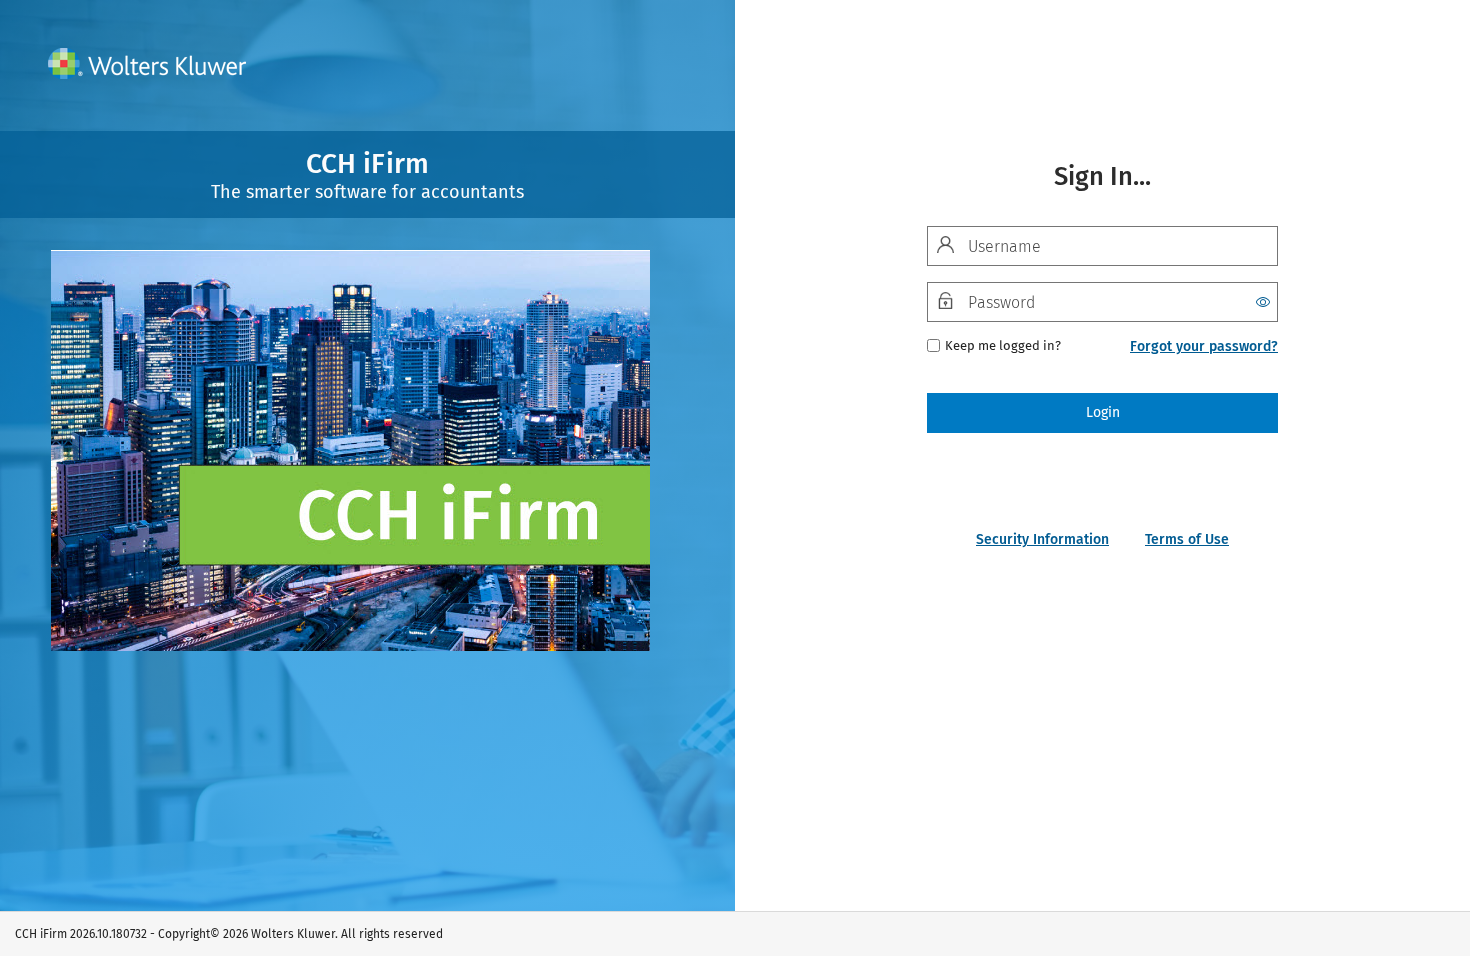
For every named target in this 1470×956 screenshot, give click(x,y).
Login (1103, 412)
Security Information (1042, 539)
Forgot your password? (1204, 346)
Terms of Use (1187, 539)
